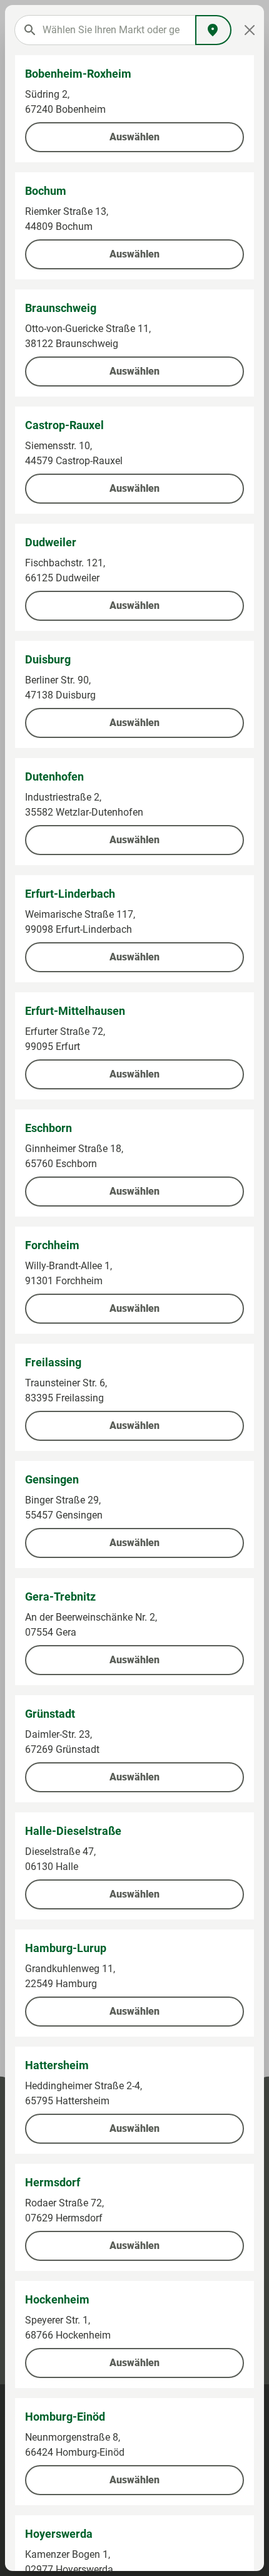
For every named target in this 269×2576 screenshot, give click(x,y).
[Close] (249, 30)
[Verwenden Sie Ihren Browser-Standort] (213, 30)
